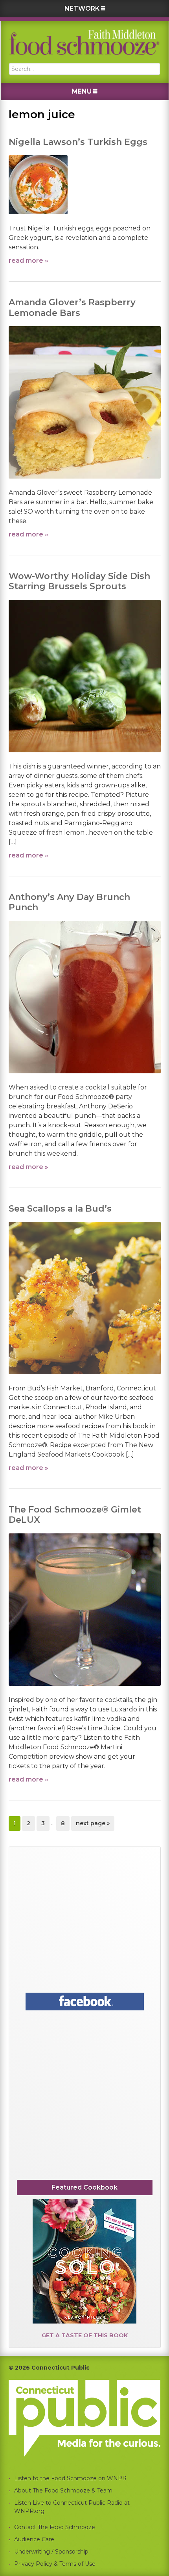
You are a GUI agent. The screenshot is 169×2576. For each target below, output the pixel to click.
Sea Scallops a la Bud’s (60, 1209)
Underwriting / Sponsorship (51, 2552)
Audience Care (34, 2539)
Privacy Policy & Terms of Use (55, 2564)
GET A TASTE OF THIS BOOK (85, 2335)
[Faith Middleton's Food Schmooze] (84, 42)
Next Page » (93, 1825)
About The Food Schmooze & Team (63, 2491)
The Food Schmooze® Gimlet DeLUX (75, 1515)
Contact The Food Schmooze (55, 2527)
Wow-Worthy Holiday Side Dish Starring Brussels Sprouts (79, 581)
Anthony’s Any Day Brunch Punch (69, 902)
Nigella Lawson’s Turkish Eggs (78, 142)
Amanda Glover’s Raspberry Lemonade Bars (72, 307)
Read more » (28, 261)
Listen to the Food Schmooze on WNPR (70, 2478)
